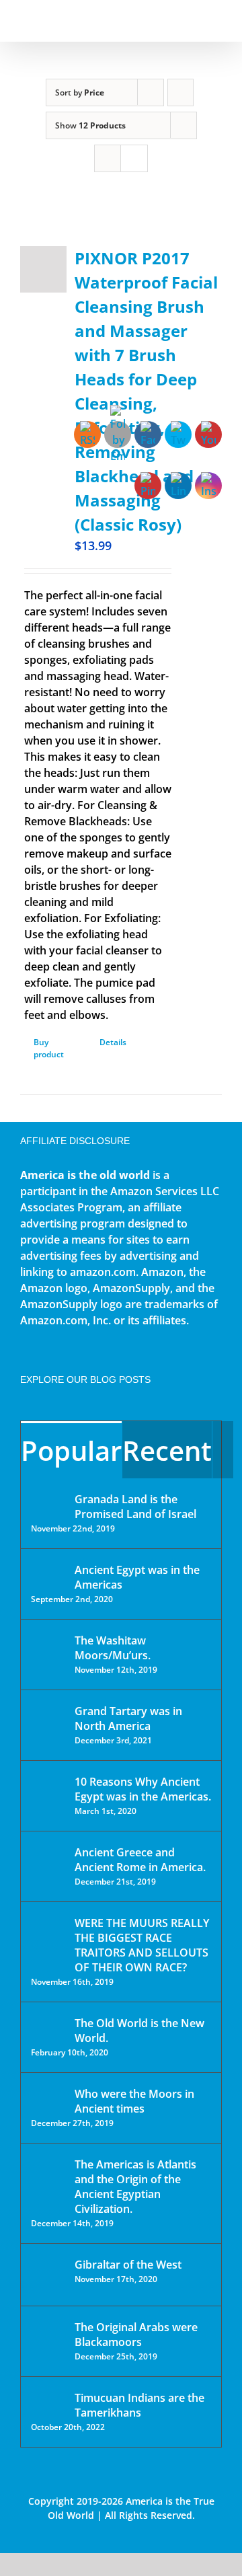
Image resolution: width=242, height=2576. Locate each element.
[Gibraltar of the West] (48, 2275)
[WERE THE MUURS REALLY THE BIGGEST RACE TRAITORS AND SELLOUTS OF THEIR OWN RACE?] (48, 1942)
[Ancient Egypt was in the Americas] (48, 1572)
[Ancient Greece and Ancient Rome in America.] (48, 1862)
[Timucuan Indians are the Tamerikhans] (48, 2401)
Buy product (49, 1048)
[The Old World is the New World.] (48, 2029)
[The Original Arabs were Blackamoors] (48, 2339)
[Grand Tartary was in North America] (48, 1721)
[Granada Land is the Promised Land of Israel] (48, 1501)
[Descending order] (180, 92)
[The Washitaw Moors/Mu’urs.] (48, 1649)
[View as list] (134, 158)
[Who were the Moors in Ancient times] (48, 2095)
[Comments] (223, 1450)
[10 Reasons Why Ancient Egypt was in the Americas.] (48, 1795)
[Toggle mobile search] (192, 21)
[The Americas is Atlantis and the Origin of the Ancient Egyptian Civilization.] (48, 2174)
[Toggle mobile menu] (216, 21)
